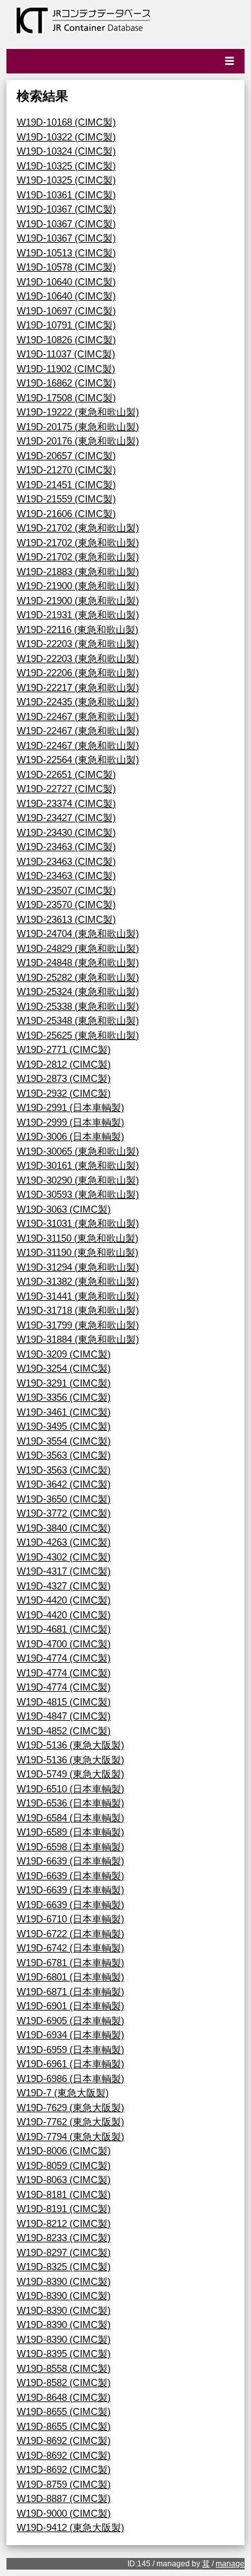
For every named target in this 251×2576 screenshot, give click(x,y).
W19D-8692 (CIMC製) (64, 2440)
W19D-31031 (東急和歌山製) (78, 1223)
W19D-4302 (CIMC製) (64, 1557)
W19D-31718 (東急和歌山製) (78, 1310)
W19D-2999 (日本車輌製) (70, 1122)
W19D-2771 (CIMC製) (64, 1049)
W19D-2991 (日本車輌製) (70, 1107)
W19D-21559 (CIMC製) (66, 499)
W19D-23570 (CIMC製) (66, 904)
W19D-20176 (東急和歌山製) (78, 441)
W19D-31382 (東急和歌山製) (78, 1281)
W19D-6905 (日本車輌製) (70, 2021)
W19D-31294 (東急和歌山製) (78, 1267)
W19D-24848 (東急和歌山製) (78, 962)
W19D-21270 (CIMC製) (66, 470)
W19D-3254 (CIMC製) (64, 1368)
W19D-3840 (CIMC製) (64, 1528)
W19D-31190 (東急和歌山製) (78, 1252)
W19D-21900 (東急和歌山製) (78, 586)
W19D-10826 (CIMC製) (66, 340)
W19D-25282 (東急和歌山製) (78, 977)
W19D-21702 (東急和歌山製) (78, 528)
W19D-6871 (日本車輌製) (70, 1992)
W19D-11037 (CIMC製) (66, 354)
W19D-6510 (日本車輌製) (70, 1789)
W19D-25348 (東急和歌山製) (78, 1020)
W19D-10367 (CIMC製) (66, 209)
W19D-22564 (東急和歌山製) (78, 760)
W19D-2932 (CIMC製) (64, 1093)
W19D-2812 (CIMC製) (64, 1064)
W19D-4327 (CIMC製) (64, 1586)
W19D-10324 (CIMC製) (66, 151)
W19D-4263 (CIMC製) (64, 1542)
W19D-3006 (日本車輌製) (70, 1136)
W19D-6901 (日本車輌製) (70, 2006)
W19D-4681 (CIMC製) (64, 1629)
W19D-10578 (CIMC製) (66, 267)
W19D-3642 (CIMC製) (64, 1484)
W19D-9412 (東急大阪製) (70, 2527)
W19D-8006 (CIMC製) (64, 2151)
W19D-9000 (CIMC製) (64, 2513)
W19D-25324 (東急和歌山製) (78, 991)
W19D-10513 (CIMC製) (66, 253)
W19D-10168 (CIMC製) (66, 122)
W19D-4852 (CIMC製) (64, 1731)
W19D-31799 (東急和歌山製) (78, 1325)
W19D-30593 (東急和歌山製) (78, 1194)
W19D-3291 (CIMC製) (64, 1383)
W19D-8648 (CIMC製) (64, 2397)
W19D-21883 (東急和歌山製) (78, 572)
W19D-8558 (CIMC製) (64, 2368)
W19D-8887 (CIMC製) (64, 2498)
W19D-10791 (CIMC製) (66, 325)
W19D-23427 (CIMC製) (66, 818)
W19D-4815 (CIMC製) (64, 1702)
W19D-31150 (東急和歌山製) (78, 1238)
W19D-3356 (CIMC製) (64, 1397)
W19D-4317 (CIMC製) (64, 1571)
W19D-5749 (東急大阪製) (70, 1774)
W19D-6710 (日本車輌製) (70, 1919)
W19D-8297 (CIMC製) (64, 2252)
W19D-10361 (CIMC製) (66, 195)
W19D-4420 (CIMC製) (64, 1600)
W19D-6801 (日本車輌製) (70, 1977)
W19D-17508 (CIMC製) (66, 398)
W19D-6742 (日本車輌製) (70, 1948)
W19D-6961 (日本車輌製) (70, 2064)
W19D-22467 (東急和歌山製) (78, 716)
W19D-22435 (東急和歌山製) (78, 702)
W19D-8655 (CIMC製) (64, 2411)
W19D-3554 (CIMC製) (64, 1441)
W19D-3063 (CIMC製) (64, 1209)
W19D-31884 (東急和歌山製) (78, 1339)
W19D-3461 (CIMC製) (64, 1412)
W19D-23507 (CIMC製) (66, 890)
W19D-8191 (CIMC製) (64, 2209)
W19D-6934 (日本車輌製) (70, 2035)
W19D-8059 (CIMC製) (64, 2165)
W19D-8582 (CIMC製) (64, 2382)
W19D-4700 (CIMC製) (64, 1644)
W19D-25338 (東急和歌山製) (78, 1006)
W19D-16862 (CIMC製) (66, 383)
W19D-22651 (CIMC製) (66, 774)
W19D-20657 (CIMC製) (66, 456)
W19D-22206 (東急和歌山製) (78, 673)
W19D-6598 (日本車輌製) (70, 1847)
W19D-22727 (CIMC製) (66, 789)
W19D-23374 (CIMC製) (66, 803)
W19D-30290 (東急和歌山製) (78, 1180)
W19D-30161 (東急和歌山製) (78, 1165)
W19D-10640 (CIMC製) (66, 282)
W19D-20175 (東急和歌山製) (78, 427)
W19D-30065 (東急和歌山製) (78, 1151)
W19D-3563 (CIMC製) (64, 1455)
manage (230, 2564)
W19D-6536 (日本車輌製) (70, 1803)
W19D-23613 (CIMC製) (66, 919)
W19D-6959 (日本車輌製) (70, 2050)
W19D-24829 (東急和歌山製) (78, 948)
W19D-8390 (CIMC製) (64, 2281)
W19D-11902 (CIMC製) (66, 369)
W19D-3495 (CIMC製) (64, 1426)
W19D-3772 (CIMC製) (64, 1513)
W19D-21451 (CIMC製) (66, 485)
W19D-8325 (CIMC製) (64, 2267)
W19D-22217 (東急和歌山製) (78, 687)
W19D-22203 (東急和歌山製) (78, 644)
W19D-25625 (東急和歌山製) (78, 1035)
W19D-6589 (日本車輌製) (70, 1832)
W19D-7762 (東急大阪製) (70, 2122)
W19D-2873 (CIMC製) (64, 1078)
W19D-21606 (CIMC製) (66, 514)
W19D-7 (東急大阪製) (63, 2093)
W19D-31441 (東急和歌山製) (78, 1296)
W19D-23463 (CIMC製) (66, 847)
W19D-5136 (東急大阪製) (70, 1745)
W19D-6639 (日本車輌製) (70, 1861)
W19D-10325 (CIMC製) (66, 166)
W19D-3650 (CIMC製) (64, 1499)
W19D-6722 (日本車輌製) (70, 1934)
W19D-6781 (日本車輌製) (70, 1963)
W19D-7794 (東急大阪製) (70, 2136)
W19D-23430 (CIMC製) (66, 832)
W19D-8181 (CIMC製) (64, 2194)
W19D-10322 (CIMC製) (66, 137)
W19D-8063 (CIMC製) (64, 2180)
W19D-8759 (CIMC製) (64, 2484)
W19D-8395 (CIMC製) (64, 2353)
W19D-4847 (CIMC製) (64, 1716)
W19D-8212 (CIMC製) (64, 2223)
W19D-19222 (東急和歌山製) (78, 412)
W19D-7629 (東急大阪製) (70, 2107)
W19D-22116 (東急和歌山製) (78, 630)
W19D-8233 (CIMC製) (64, 2238)
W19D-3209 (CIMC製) (64, 1354)
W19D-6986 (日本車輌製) (70, 2079)
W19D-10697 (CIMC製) (66, 311)
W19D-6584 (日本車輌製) (70, 1818)
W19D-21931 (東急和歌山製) (78, 615)
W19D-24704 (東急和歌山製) (78, 933)
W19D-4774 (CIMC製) (64, 1658)
